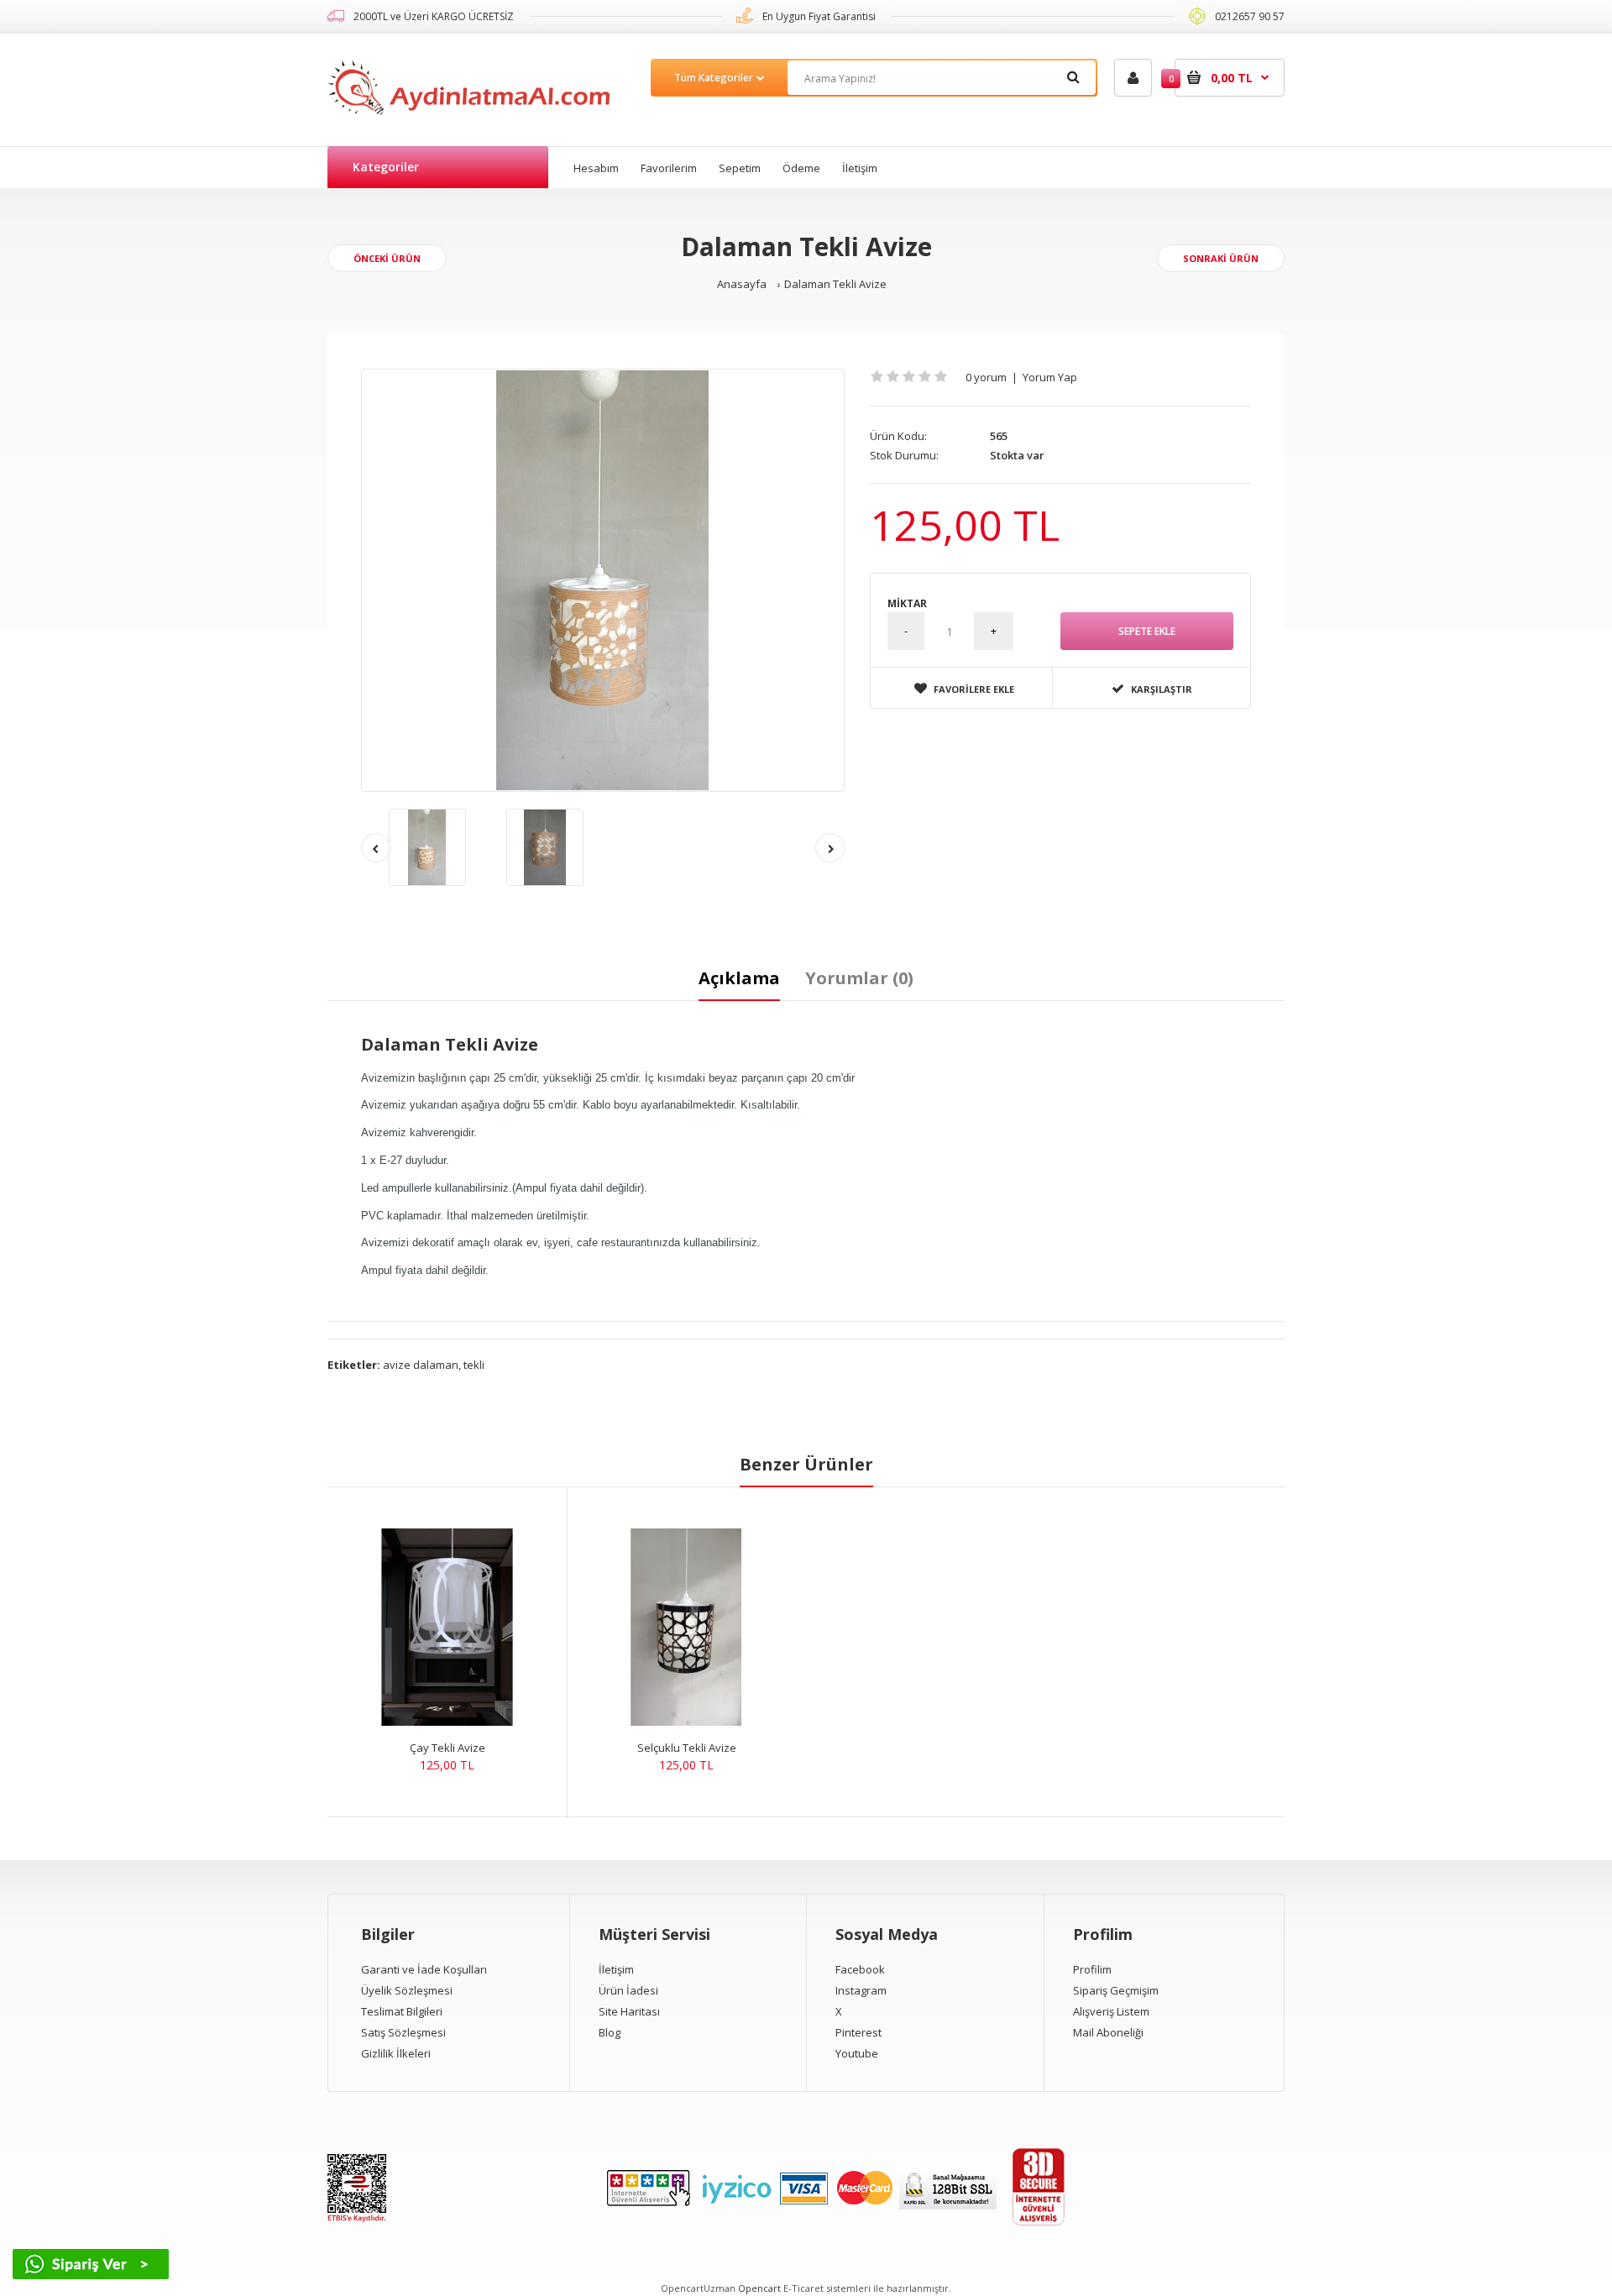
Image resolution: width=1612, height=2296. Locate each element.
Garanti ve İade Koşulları (424, 1969)
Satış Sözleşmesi (403, 2032)
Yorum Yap (1050, 377)
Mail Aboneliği (1108, 2032)
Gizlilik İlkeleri (396, 2053)
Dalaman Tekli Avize (835, 284)
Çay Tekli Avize (447, 1748)
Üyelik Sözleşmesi (407, 1990)
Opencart (759, 2288)
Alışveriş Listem (1111, 2011)
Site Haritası (629, 2011)
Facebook (860, 1969)
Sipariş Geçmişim (1116, 1990)
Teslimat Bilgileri (402, 2011)
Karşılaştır (1162, 689)
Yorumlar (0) (859, 978)
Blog (610, 2032)
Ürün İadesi (628, 1990)
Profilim (1092, 1969)
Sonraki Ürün (1221, 258)
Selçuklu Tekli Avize (687, 1748)
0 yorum (986, 377)
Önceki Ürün (387, 258)
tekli (474, 1365)
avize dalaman (421, 1365)
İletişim (616, 1969)
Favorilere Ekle (974, 689)
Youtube (857, 2053)
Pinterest (858, 2032)
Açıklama (739, 978)
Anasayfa (742, 284)
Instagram (861, 1990)
